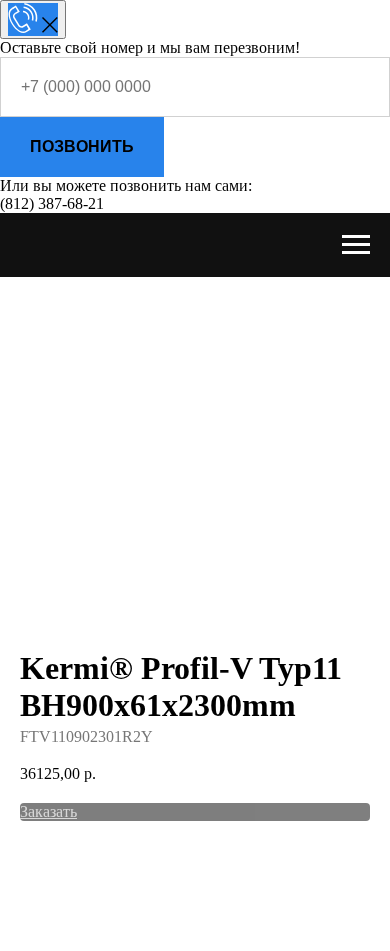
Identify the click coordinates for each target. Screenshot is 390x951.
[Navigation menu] (356, 245)
